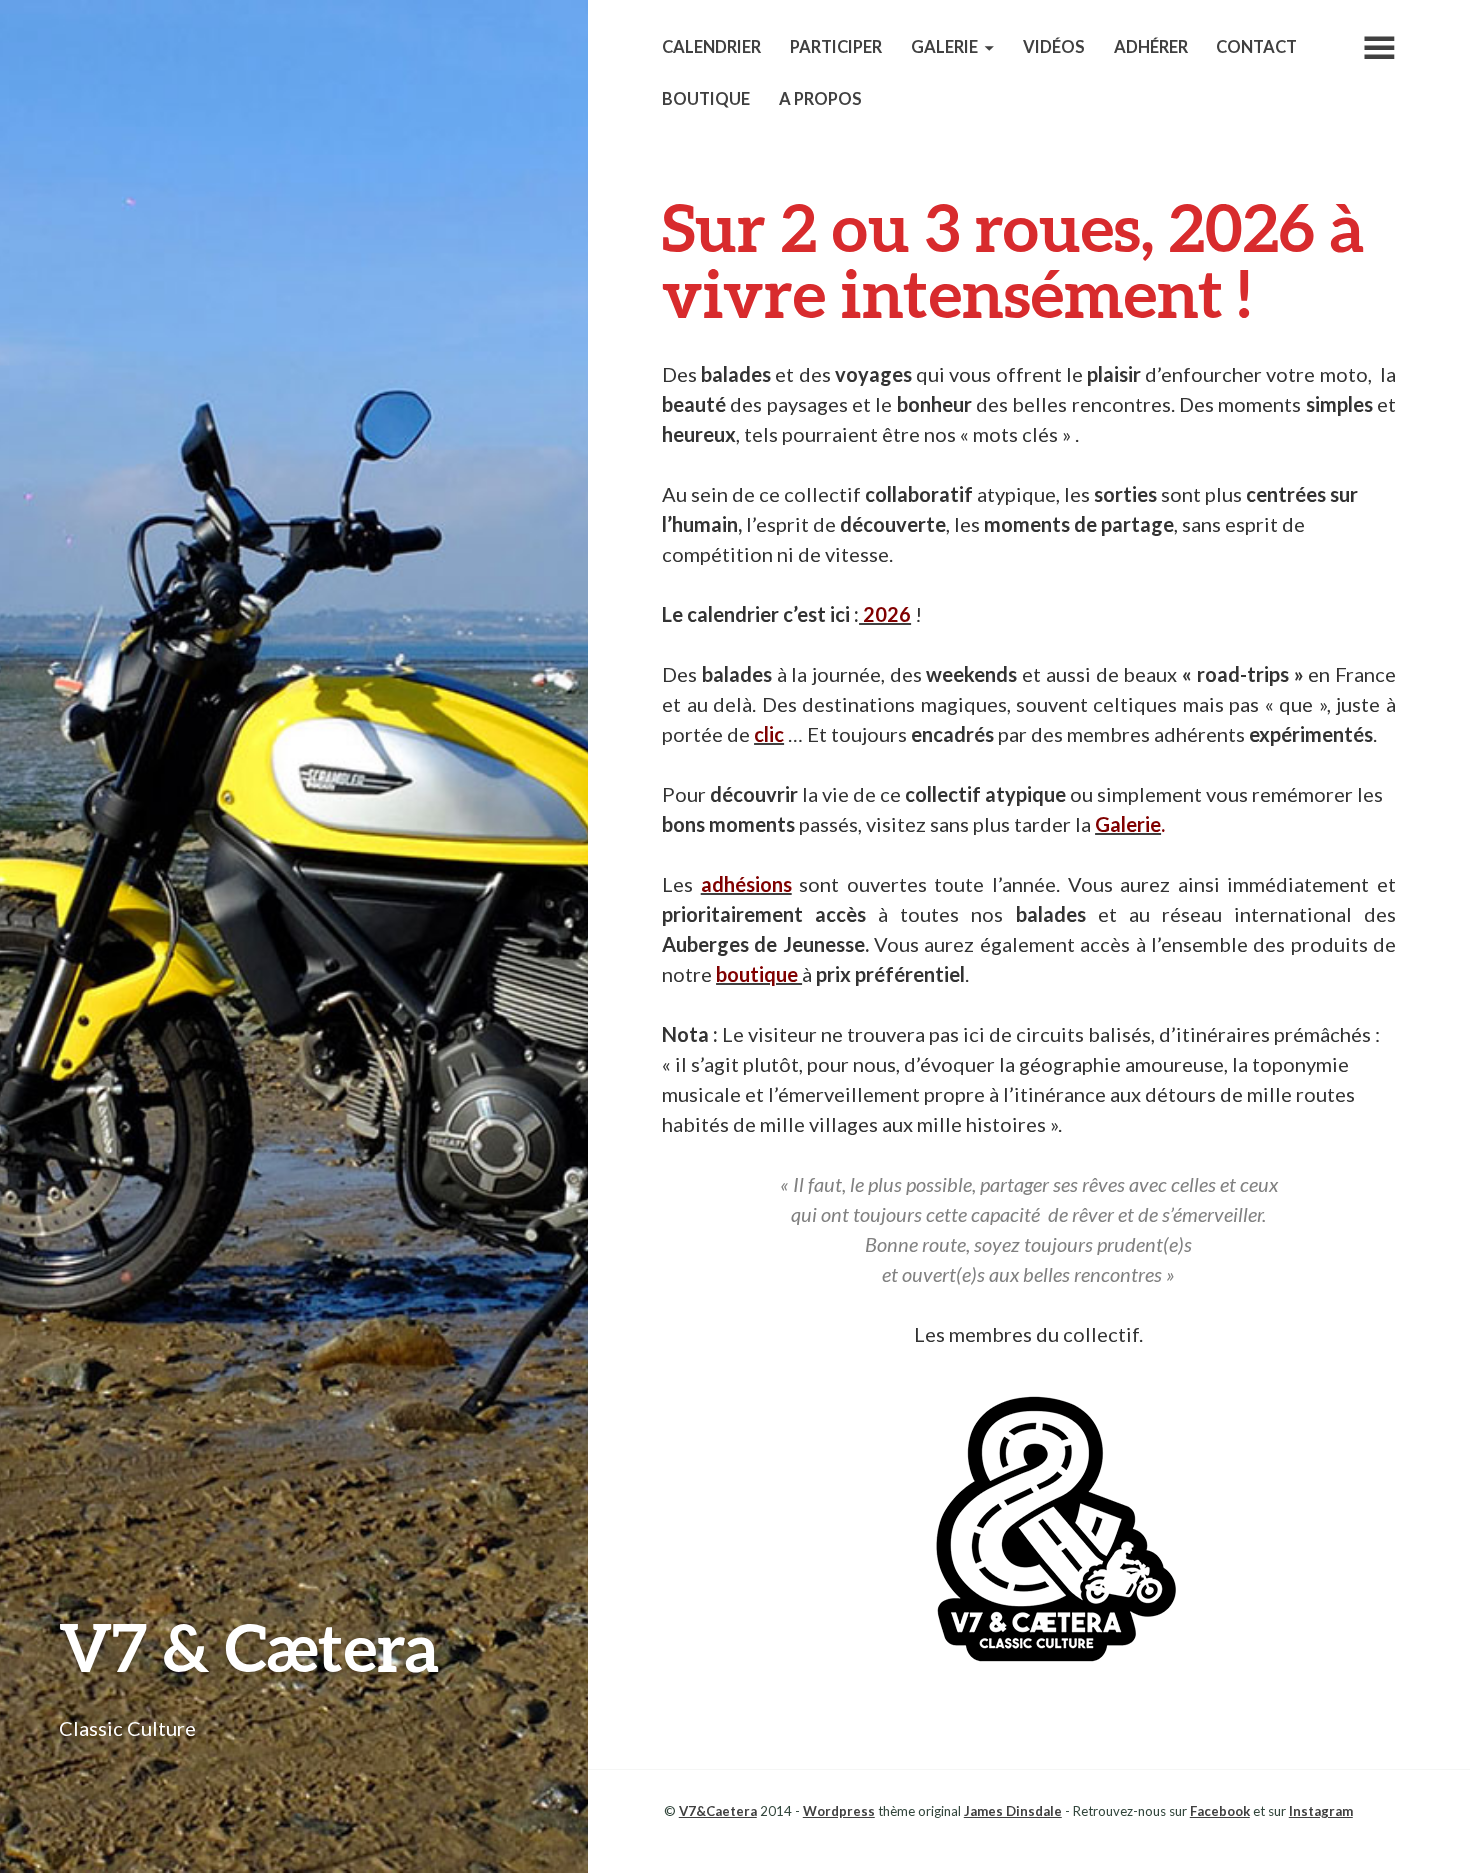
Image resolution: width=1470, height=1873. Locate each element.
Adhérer (1151, 47)
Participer (836, 47)
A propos (820, 99)
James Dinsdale (1013, 1811)
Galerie (944, 47)
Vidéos (1054, 47)
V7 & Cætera (249, 1646)
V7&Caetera (718, 1811)
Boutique (706, 99)
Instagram (1321, 1811)
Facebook (1220, 1811)
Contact (1256, 47)
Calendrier (711, 47)
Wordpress (839, 1811)
